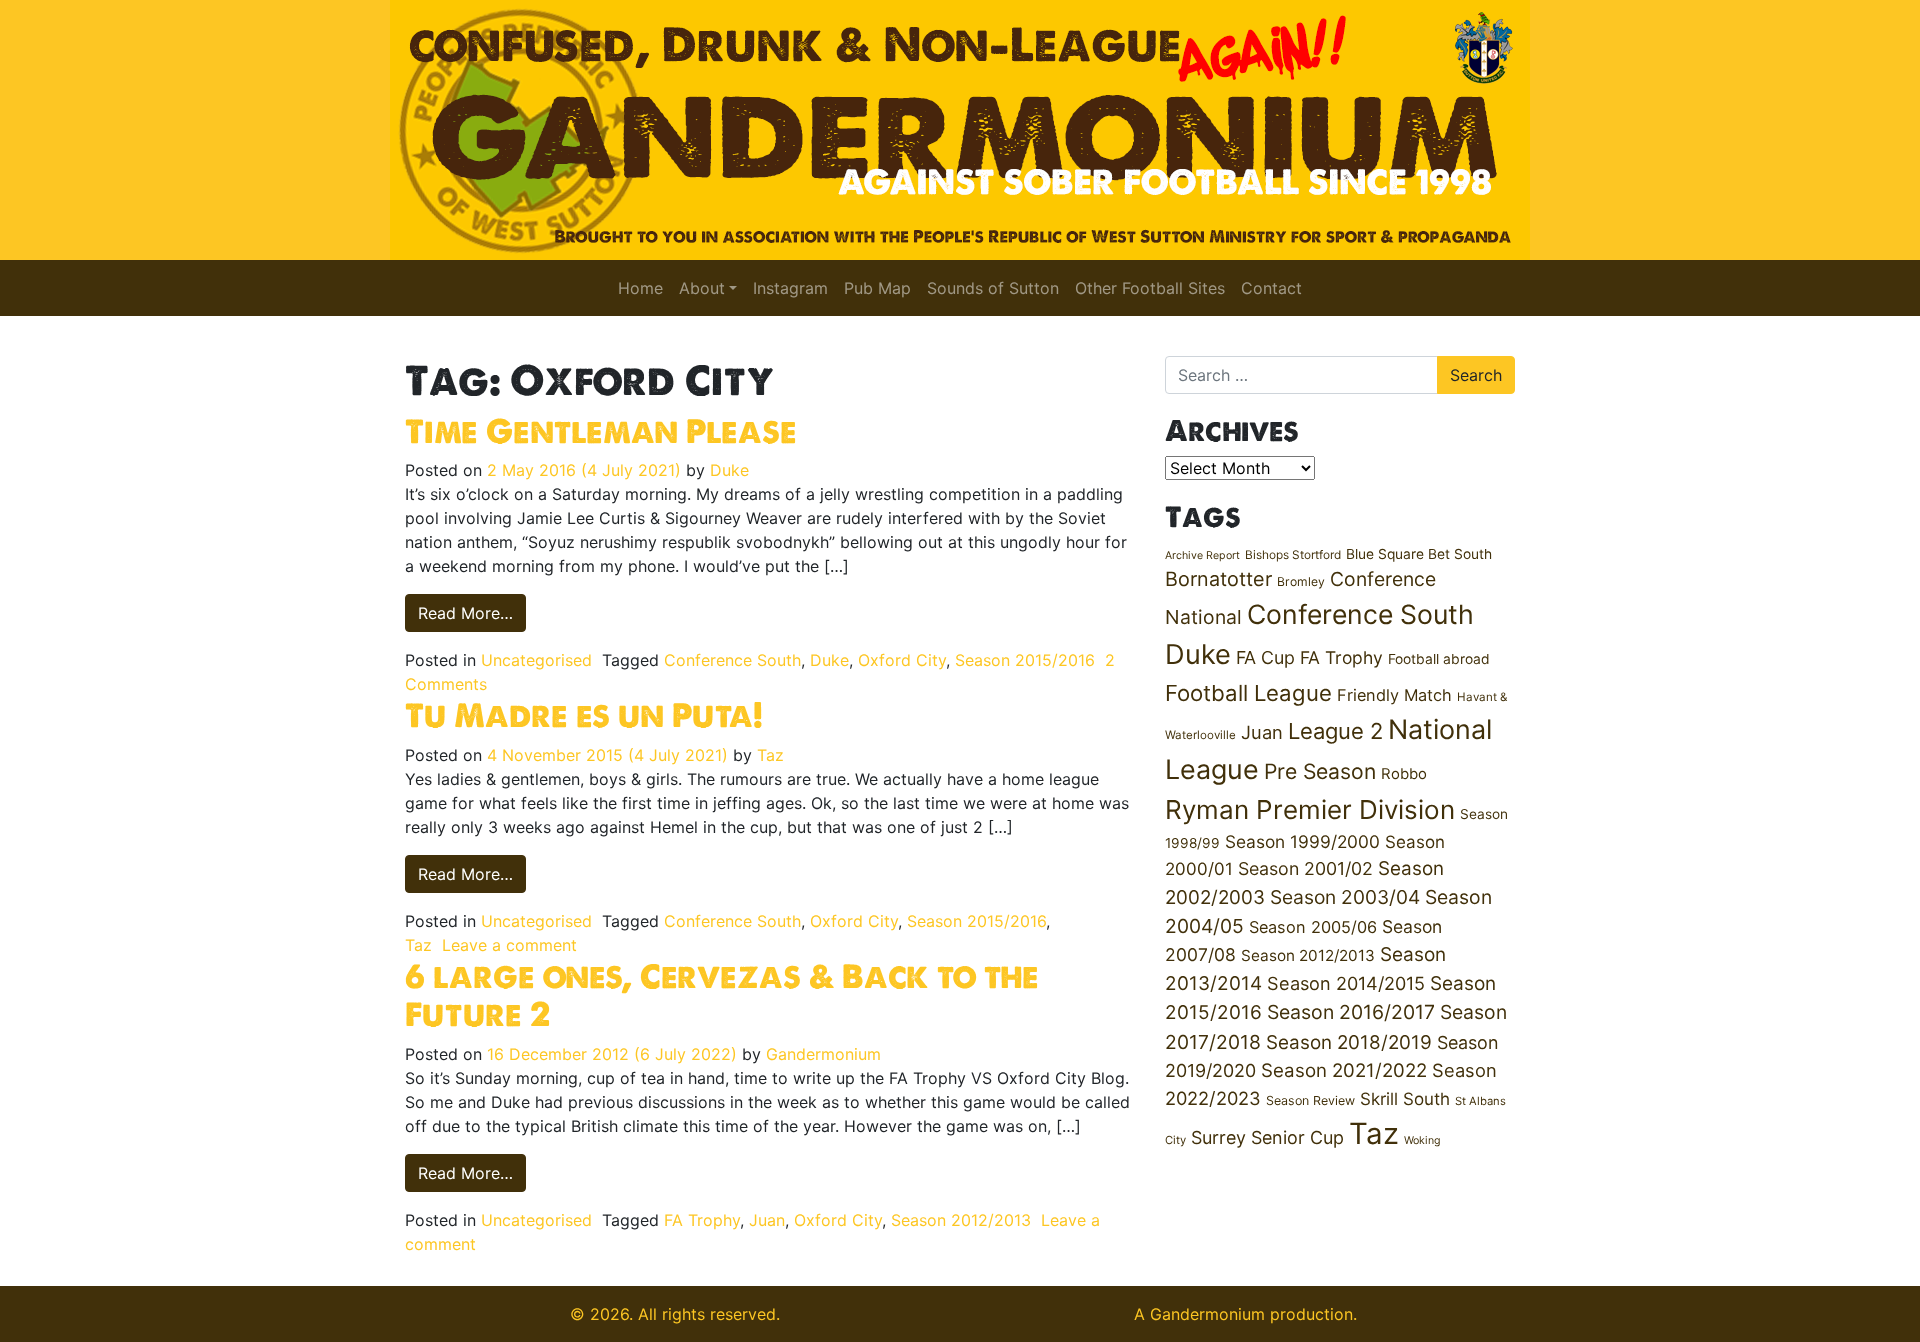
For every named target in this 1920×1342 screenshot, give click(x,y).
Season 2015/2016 (1025, 660)
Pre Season (1320, 771)
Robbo (1404, 774)
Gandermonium (823, 1054)
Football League (1248, 692)
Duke (729, 470)
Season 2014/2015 (1346, 983)
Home (640, 288)
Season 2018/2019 (1349, 1042)
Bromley (1301, 581)
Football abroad (1439, 659)
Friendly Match (1394, 695)
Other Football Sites (1150, 288)
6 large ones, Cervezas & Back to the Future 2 (722, 995)
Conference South (732, 660)
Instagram (790, 288)
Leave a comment (509, 945)
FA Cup (1265, 657)
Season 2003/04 (1345, 897)
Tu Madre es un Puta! (584, 715)
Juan (767, 1220)
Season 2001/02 (1305, 868)
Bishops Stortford (1293, 554)
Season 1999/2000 (1302, 841)
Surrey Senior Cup (1267, 1137)
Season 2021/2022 (1344, 1070)
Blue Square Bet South (1419, 554)
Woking (1422, 1140)
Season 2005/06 (1313, 927)
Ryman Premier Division (1310, 809)
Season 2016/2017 (1351, 1012)
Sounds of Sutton (993, 288)
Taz (770, 755)
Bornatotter (1218, 579)
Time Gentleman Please (601, 431)
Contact (1271, 288)
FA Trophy (702, 1220)
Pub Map (877, 288)
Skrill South (1405, 1098)
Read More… (472, 612)
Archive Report (1202, 555)
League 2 (1335, 731)
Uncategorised (536, 660)
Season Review (1310, 1100)
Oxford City (902, 660)
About (702, 288)
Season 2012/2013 (961, 1220)
